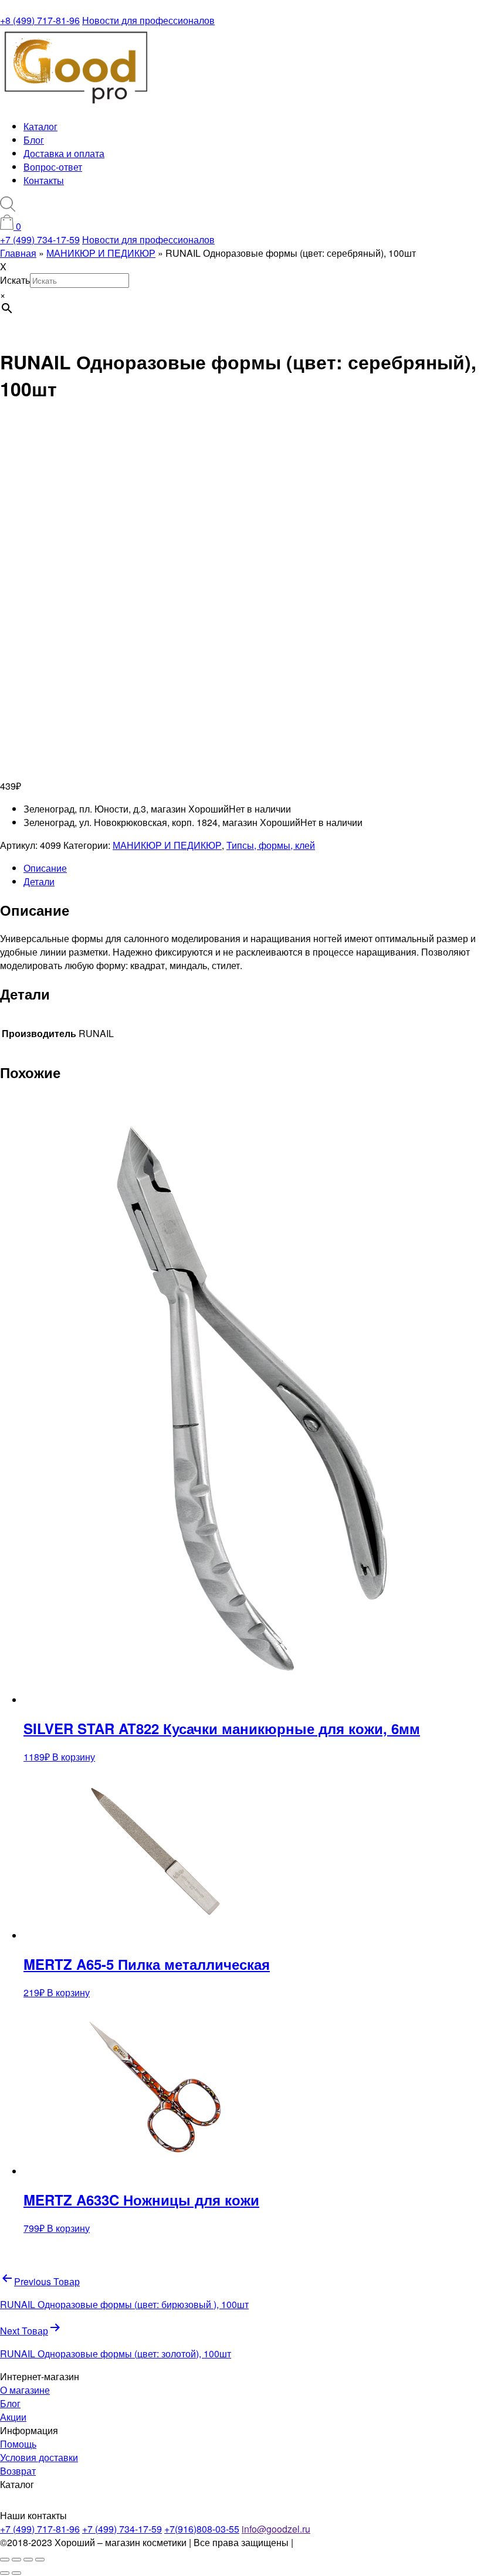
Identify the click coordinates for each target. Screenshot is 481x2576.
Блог (34, 140)
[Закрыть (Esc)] (40, 2560)
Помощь (18, 2444)
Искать (15, 280)
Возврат (18, 2471)
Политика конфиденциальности (365, 2542)
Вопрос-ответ (53, 167)
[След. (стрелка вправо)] (16, 2573)
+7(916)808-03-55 (202, 2529)
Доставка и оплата (64, 153)
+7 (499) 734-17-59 (40, 239)
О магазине (25, 2390)
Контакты (44, 180)
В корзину (74, 1757)
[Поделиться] (28, 2560)
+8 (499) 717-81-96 (40, 20)
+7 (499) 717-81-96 (40, 2529)
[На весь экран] (16, 2560)
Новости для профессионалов (148, 20)
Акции (13, 2417)
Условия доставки (39, 2457)
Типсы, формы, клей (271, 845)
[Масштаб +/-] (5, 2560)
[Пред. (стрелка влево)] (5, 2573)
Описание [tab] (45, 868)
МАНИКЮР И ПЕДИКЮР (167, 845)
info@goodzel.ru (276, 2529)
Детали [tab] (39, 881)
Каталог (40, 126)
